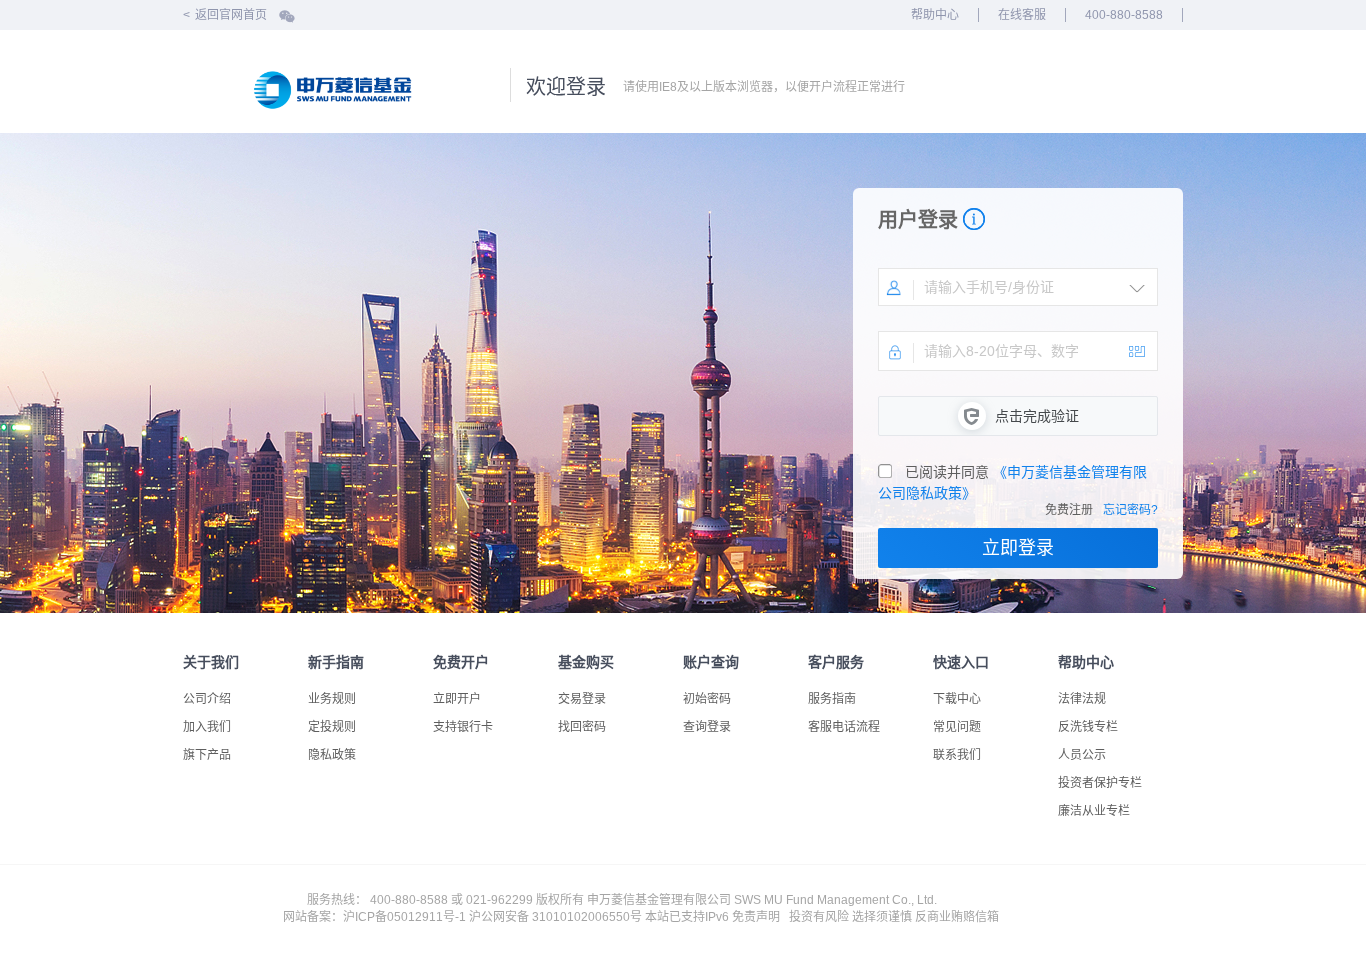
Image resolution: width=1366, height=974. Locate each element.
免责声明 (756, 917)
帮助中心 (935, 15)
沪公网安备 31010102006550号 (555, 917)
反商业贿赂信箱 (957, 917)
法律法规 (1082, 699)
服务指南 (832, 699)
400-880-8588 (1124, 15)
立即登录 (1018, 548)
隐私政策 (332, 755)
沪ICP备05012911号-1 (404, 917)
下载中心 (957, 699)
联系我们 (957, 755)
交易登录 (582, 699)
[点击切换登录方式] (1137, 288)
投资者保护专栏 (1100, 783)
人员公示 (1082, 755)
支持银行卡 (463, 727)
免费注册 (1069, 510)
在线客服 (1022, 15)
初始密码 (707, 699)
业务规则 (332, 699)
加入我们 (207, 727)
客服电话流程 (844, 727)
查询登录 (707, 727)
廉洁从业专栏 (1094, 811)
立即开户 (457, 699)
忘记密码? (1130, 510)
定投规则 (332, 727)
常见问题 (957, 727)
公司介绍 (207, 699)
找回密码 (582, 727)
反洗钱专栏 (1088, 727)
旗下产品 (207, 755)
